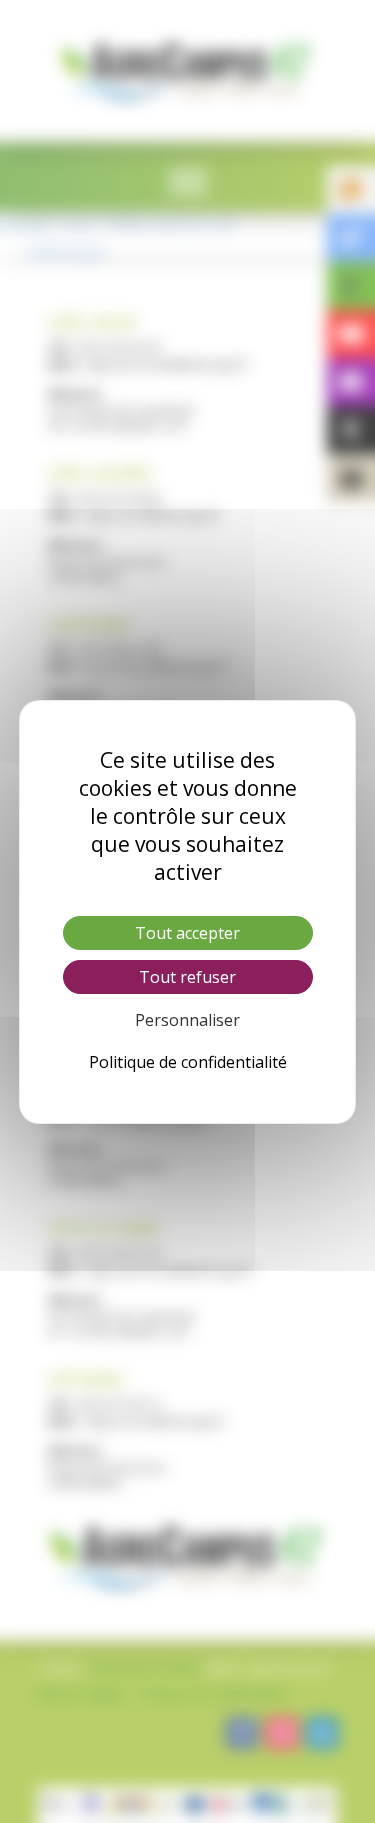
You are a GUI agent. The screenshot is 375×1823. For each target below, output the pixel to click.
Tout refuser (187, 977)
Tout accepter (187, 933)
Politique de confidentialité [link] (188, 1062)
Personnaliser (187, 1020)
